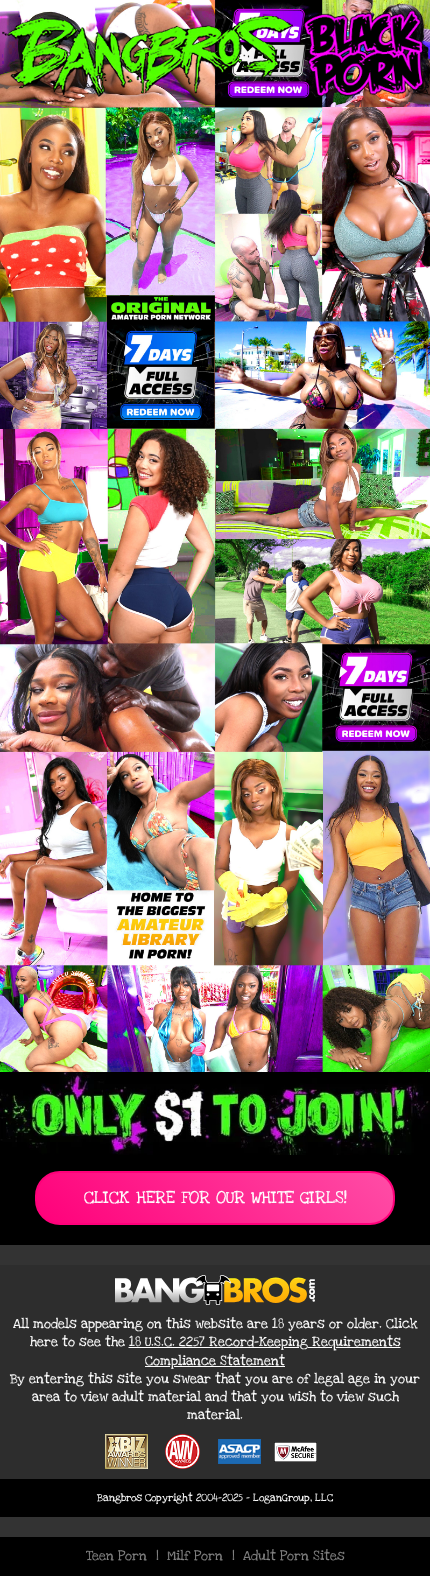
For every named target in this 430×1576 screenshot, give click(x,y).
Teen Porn (116, 1556)
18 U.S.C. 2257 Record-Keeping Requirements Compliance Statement (265, 1351)
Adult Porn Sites (294, 1556)
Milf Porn (195, 1556)
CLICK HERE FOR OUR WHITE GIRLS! (215, 1197)
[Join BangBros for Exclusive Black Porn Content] (215, 536)
